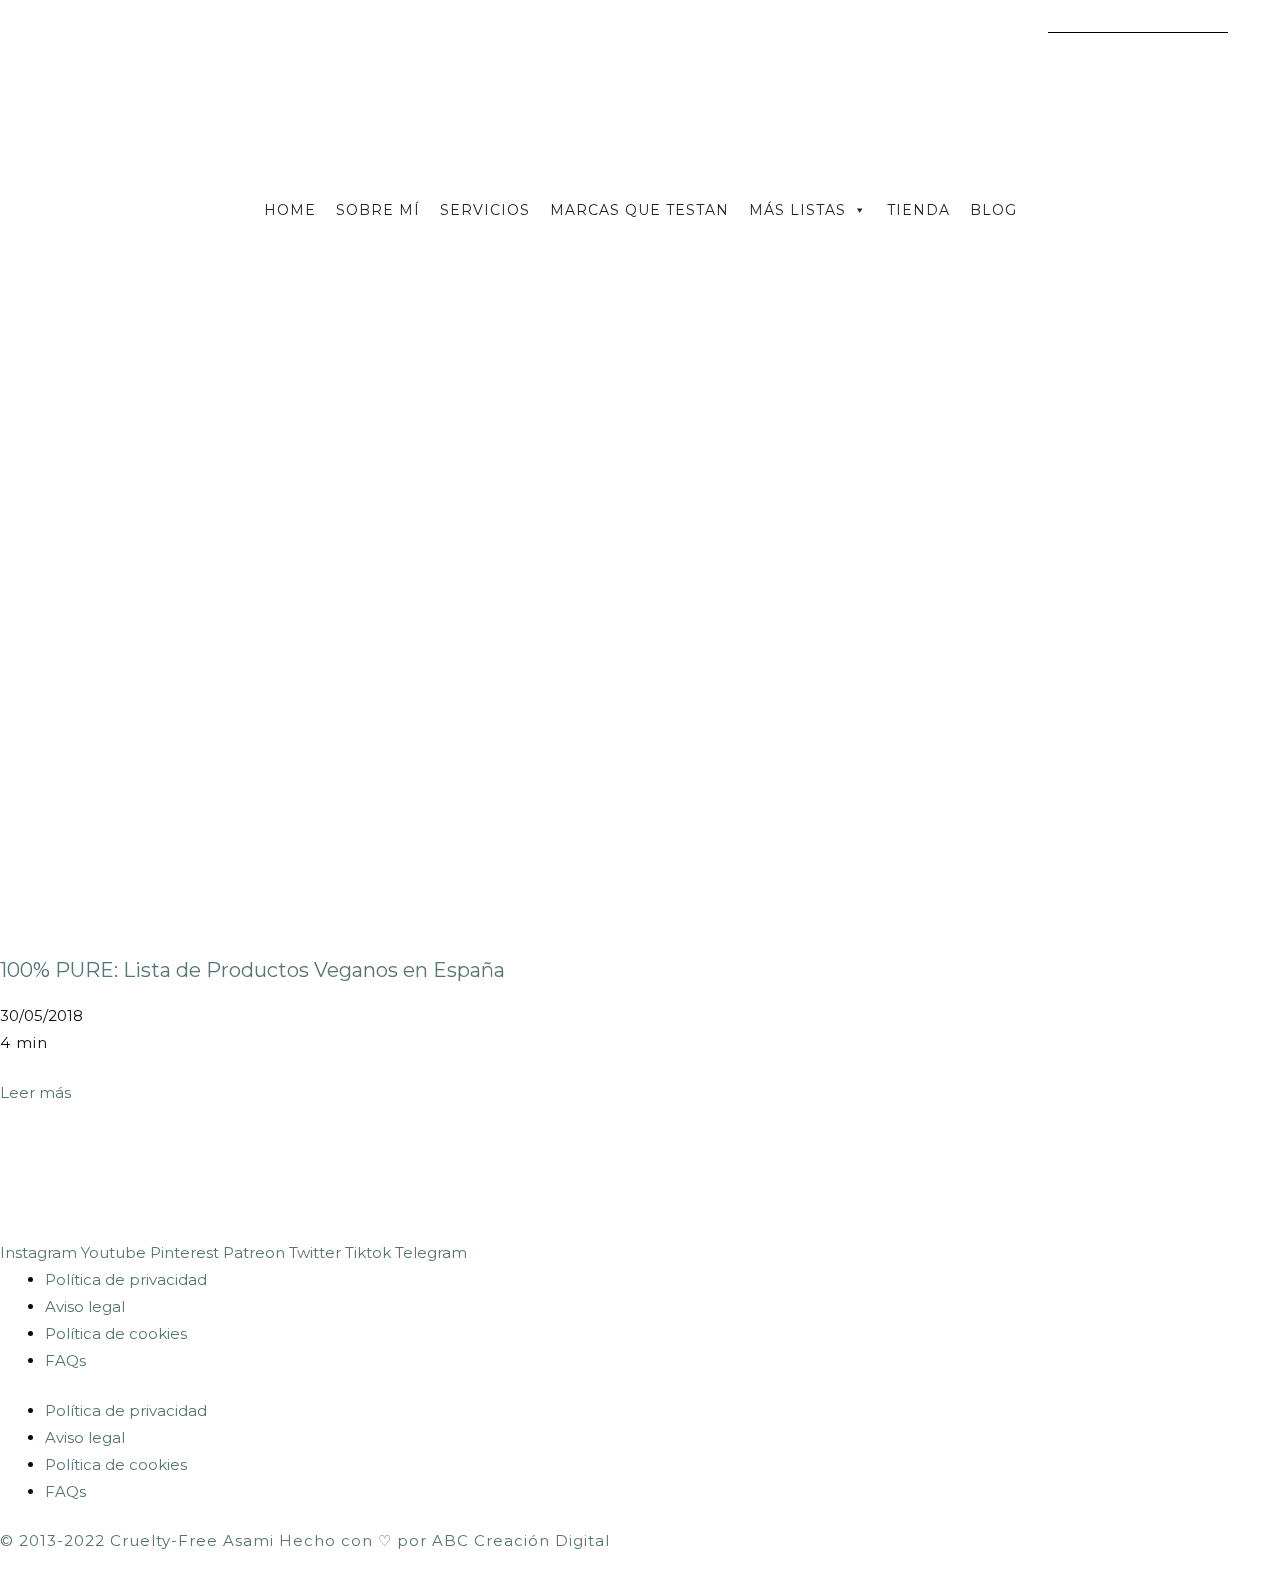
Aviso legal (85, 1306)
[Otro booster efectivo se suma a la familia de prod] (1209, 1188)
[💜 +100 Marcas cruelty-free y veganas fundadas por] (213, 1188)
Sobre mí (378, 210)
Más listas (797, 210)
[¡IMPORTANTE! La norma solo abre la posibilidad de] (782, 1188)
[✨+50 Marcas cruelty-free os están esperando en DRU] (924, 1188)
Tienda (918, 210)
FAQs (65, 1360)
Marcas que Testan (639, 210)
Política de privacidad (126, 1279)
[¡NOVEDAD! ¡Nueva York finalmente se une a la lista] (1067, 1188)
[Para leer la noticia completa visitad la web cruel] (355, 1188)
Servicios (485, 210)
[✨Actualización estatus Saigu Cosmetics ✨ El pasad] (498, 1188)
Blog (993, 210)
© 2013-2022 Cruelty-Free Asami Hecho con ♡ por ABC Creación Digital (305, 1540)
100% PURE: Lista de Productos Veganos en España (252, 970)
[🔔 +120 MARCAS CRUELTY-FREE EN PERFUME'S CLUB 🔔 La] (640, 1188)
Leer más (35, 1092)
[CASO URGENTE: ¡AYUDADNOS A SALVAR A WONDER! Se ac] (71, 1188)
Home (290, 210)
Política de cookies (116, 1333)
